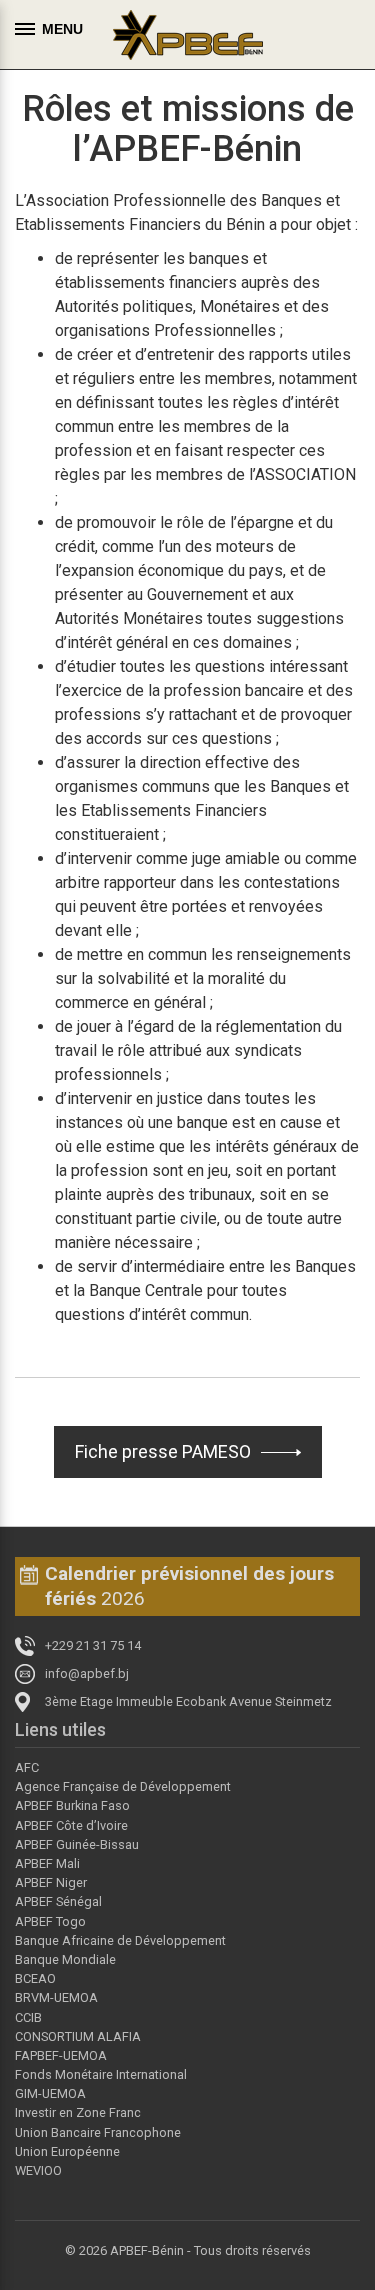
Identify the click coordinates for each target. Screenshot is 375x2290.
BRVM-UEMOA (56, 1997)
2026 (189, 1586)
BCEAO (35, 1978)
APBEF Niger (51, 1882)
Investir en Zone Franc (78, 2112)
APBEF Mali (47, 1863)
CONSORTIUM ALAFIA (78, 2036)
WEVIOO (38, 2170)
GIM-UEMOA (50, 2093)
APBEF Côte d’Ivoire (71, 1825)
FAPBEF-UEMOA (61, 2055)
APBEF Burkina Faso (72, 1805)
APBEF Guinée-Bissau (77, 1844)
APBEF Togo (50, 1921)
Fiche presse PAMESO (163, 1451)
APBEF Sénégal (58, 1901)
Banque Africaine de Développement (120, 1940)
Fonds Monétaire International (101, 2074)
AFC (27, 1767)
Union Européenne (67, 2151)
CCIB (28, 2017)
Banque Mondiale (65, 1959)
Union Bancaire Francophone (98, 2132)
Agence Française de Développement (123, 1786)
